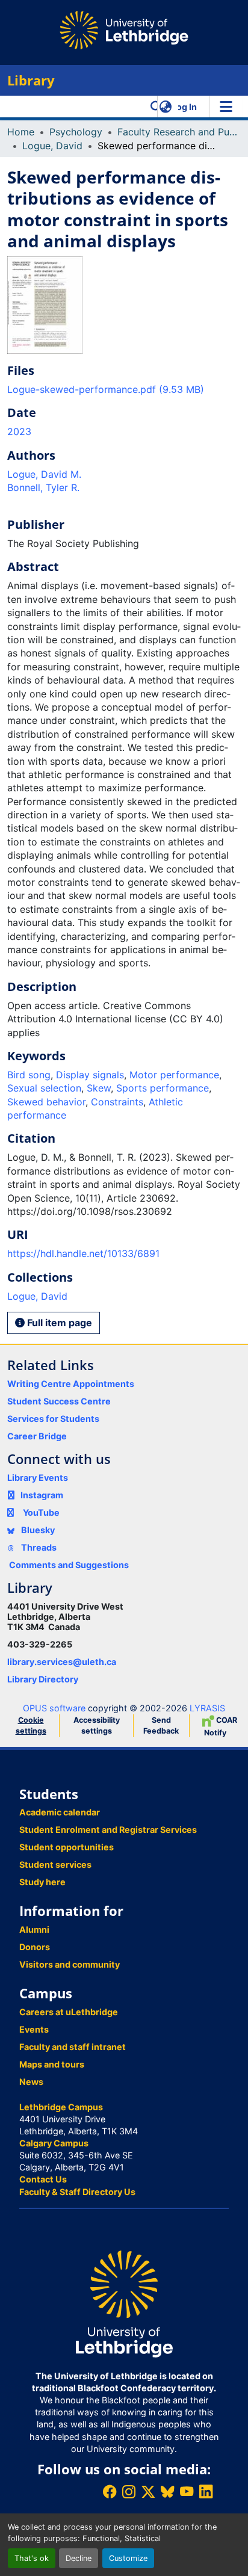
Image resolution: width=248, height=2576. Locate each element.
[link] (124, 389)
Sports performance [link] (163, 1088)
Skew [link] (99, 1088)
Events (34, 2029)
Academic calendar (60, 1812)
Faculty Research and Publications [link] (178, 132)
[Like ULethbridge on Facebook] (110, 2491)
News (31, 2082)
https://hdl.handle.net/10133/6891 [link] (83, 1253)
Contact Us (43, 2179)
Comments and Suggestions (69, 1565)
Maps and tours (52, 2064)
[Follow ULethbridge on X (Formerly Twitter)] (148, 2491)
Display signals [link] (90, 1075)
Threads (38, 1547)
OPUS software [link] (54, 1708)
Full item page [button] (58, 1323)
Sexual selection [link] (44, 1088)
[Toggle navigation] (226, 107)
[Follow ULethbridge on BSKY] (167, 2491)
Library (31, 80)
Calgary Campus (54, 2143)
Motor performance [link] (174, 1075)
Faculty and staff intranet (73, 2047)
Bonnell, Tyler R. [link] (43, 487)
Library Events (38, 1478)
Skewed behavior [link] (46, 1102)
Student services (55, 1864)
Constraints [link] (117, 1102)
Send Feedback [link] (161, 1725)
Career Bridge (37, 1436)
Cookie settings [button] (31, 1725)
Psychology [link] (76, 132)
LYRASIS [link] (207, 1708)
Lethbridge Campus (61, 2107)
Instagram (42, 1495)
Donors (35, 1947)
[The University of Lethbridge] (124, 2303)
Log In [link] (184, 107)
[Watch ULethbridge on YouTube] (187, 2491)
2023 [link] (19, 431)
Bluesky (37, 1530)
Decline (79, 2558)
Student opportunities (67, 1847)
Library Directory (43, 1679)
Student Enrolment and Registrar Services (108, 1830)
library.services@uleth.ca (62, 1662)
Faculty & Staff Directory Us (77, 2192)
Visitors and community (70, 1964)
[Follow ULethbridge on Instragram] (129, 2491)
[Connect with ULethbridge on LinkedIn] (206, 2491)
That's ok (32, 2558)
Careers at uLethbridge (69, 2012)
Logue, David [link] (52, 146)
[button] (156, 107)
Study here (42, 1882)
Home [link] (21, 132)
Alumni (34, 1929)
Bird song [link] (29, 1075)
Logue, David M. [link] (44, 474)
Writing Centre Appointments (71, 1384)
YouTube (41, 1512)
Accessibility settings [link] (97, 1725)
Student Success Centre (59, 1401)
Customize (128, 2558)
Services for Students (53, 1419)
